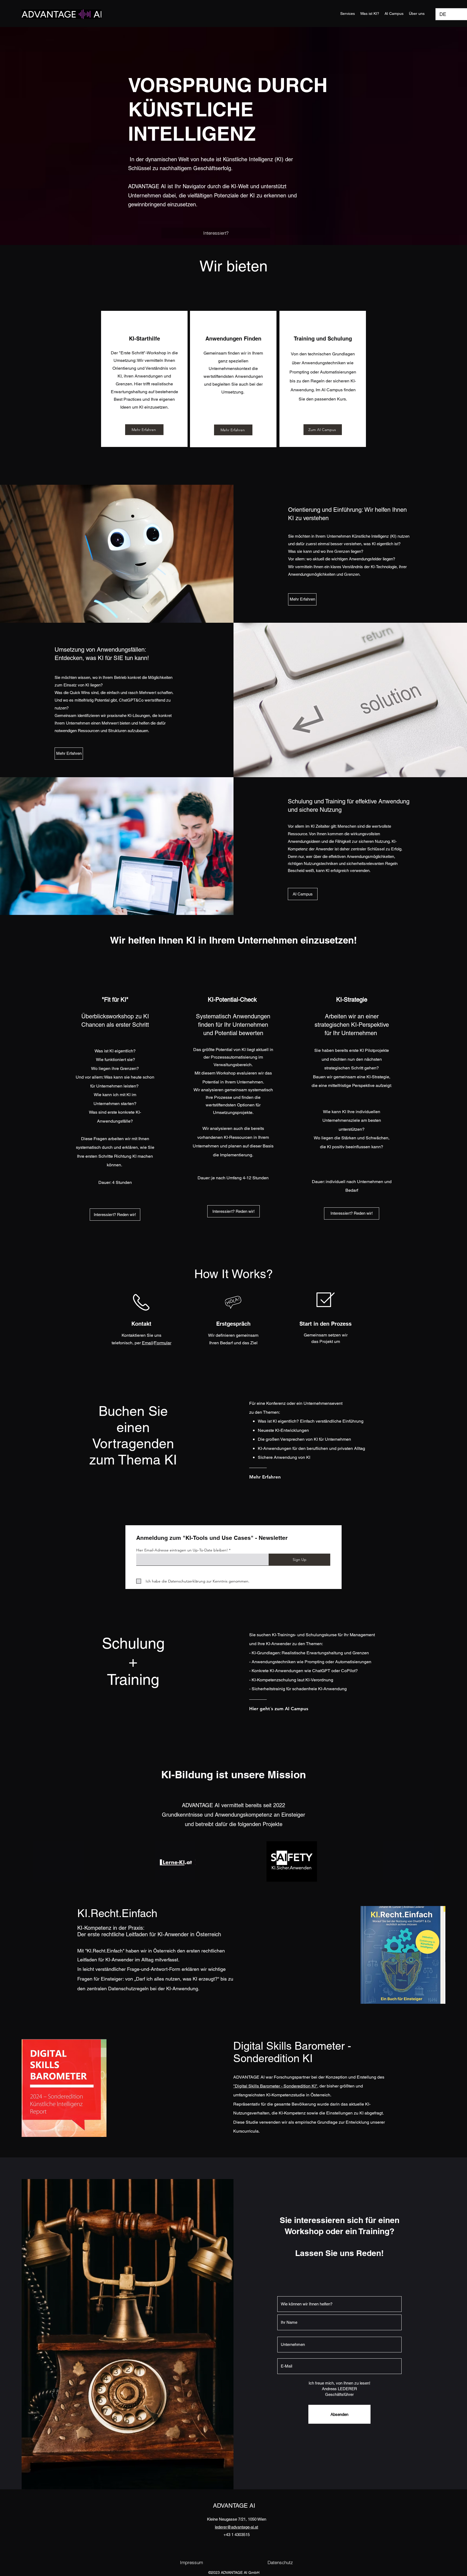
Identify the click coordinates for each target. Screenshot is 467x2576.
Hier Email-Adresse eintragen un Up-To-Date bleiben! (182, 1550)
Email (147, 1343)
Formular (163, 1343)
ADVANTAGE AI (234, 2506)
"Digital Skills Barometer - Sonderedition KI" (275, 2086)
